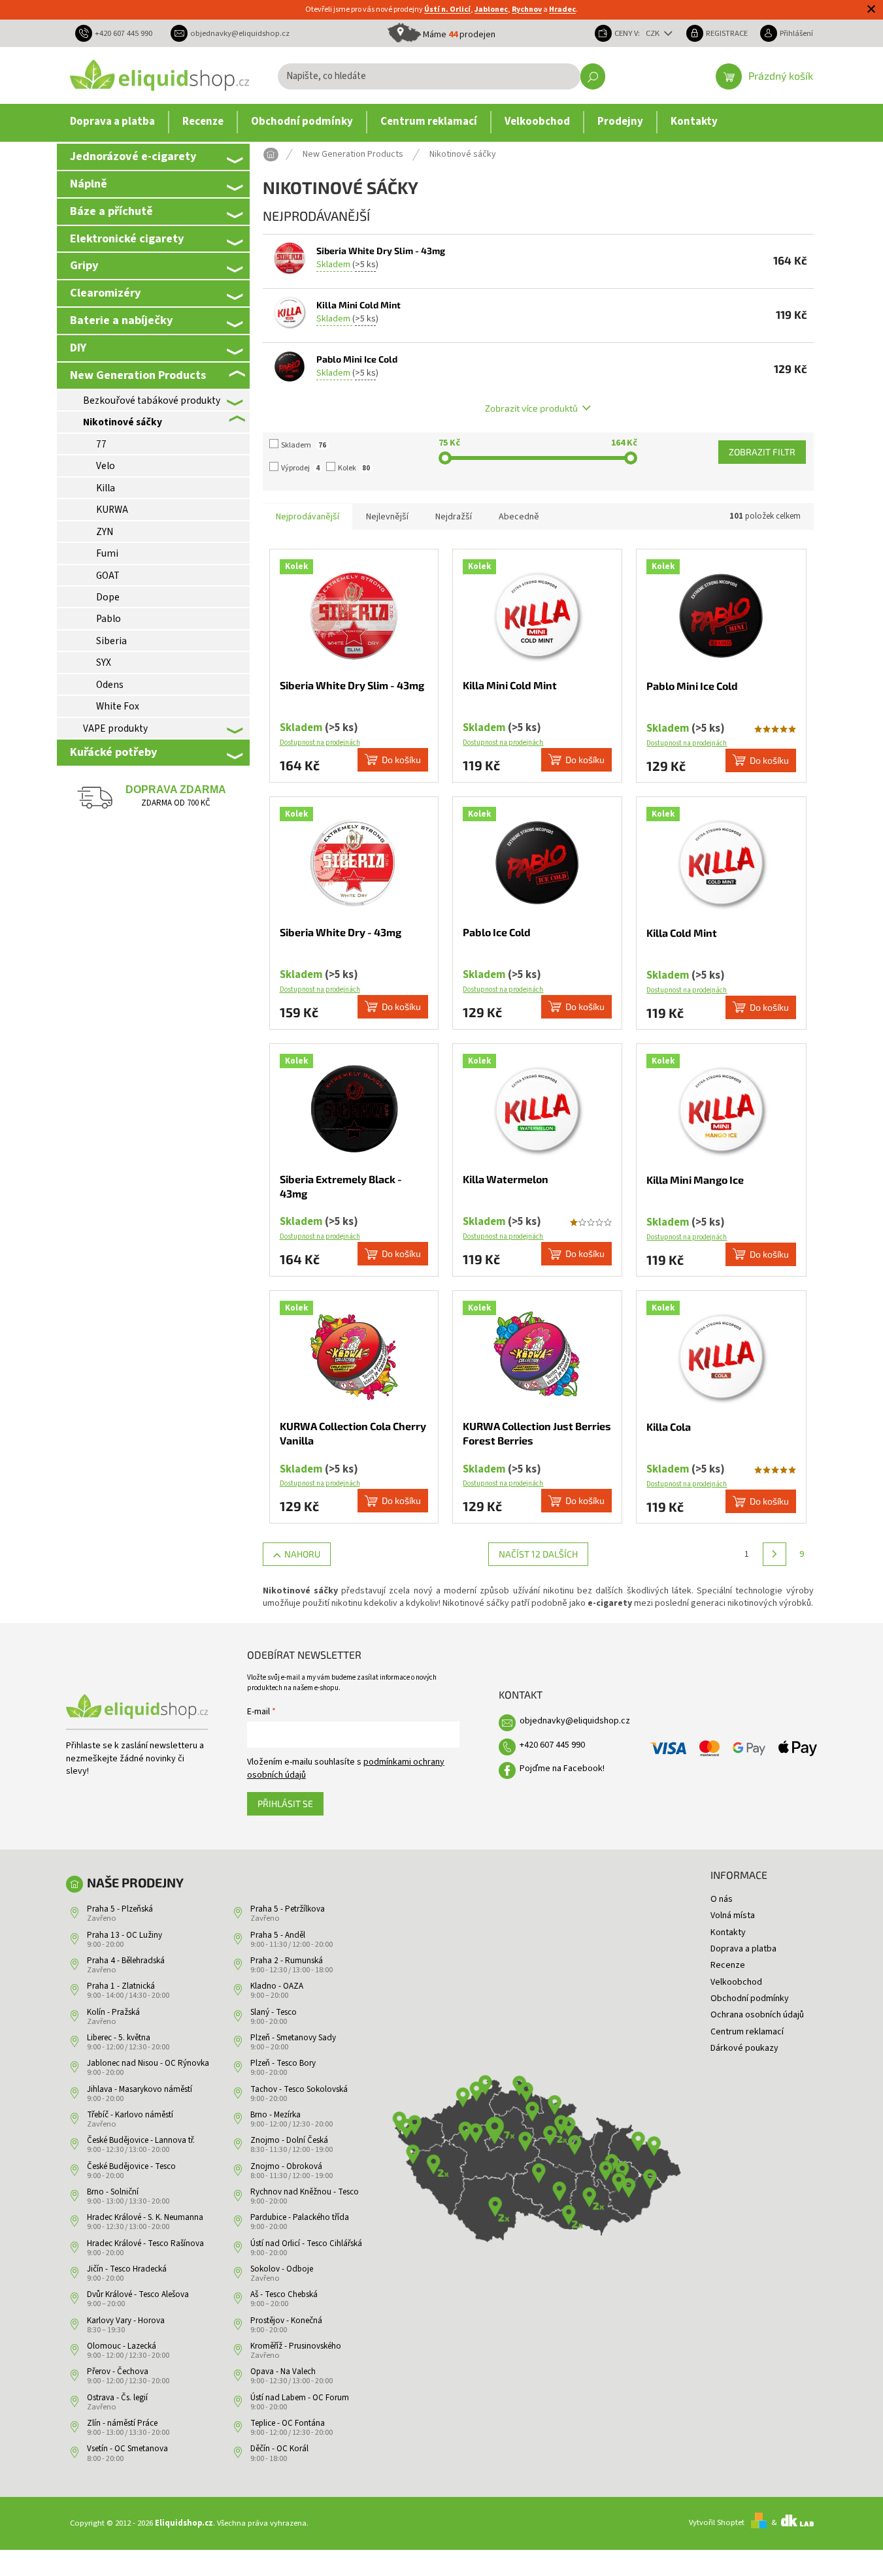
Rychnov (527, 9)
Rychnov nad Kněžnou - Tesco (305, 2192)
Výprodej (300, 468)
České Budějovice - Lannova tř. (141, 2140)
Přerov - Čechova (118, 2372)
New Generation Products (138, 375)
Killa (106, 488)
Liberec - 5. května (119, 2038)
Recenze (728, 1965)
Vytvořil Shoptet (717, 2522)
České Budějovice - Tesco (131, 2166)
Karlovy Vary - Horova (126, 2321)
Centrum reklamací (747, 2032)
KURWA (112, 510)
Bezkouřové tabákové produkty (152, 400)
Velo (106, 466)
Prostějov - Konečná (286, 2321)
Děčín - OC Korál (279, 2449)
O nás (722, 1899)
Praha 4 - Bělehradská (126, 1961)
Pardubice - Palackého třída (300, 2217)
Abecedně (519, 517)
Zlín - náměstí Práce (122, 2423)
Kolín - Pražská (113, 2012)
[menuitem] (112, 122)
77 (101, 444)
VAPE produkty (115, 728)
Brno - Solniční (113, 2192)
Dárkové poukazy (744, 2048)
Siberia (111, 641)
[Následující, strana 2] (775, 1554)
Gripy (84, 265)
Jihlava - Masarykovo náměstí (140, 2089)
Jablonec (491, 9)
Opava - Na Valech (283, 2372)
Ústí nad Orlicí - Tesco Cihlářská (306, 2243)
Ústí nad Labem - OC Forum (300, 2398)
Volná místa (733, 1916)
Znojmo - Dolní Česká (289, 2140)
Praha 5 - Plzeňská (120, 1909)
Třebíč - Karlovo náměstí (130, 2115)
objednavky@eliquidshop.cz (575, 1721)
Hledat (593, 76)
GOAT (108, 576)
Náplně (89, 184)
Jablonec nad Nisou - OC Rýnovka (148, 2063)
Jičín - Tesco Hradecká (127, 2269)
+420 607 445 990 (552, 1745)
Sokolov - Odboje (282, 2269)
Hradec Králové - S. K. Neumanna (145, 2217)
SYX (104, 662)
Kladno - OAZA (277, 1986)
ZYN (105, 532)
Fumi (107, 553)
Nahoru (302, 1554)
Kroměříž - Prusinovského (296, 2346)
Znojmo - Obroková (286, 2166)
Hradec (562, 9)
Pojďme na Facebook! (562, 1769)
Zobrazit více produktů (531, 408)
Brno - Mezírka (275, 2115)
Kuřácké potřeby (113, 752)
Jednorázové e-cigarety (133, 156)
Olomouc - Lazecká (122, 2346)
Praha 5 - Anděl (278, 1935)
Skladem (304, 445)
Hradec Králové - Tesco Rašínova (145, 2243)
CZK (654, 33)
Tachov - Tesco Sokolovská (299, 2089)
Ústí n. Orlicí (447, 9)
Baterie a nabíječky (121, 320)
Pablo (108, 619)
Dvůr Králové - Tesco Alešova (138, 2294)
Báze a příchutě (111, 211)
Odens (110, 685)
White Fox (118, 706)
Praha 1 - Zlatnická (121, 1986)
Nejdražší (454, 517)
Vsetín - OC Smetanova (127, 2449)
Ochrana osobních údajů (757, 2015)
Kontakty (728, 1932)
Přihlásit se (285, 1803)
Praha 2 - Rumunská (287, 1961)
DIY (78, 348)
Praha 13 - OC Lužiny (125, 1935)
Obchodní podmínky (750, 1998)
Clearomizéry (105, 293)
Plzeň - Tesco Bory (283, 2063)
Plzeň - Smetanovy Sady (293, 2038)
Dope (108, 597)
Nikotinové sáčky (123, 422)
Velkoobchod (736, 1982)
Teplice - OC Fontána (288, 2423)
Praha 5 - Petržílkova (288, 1909)
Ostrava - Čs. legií (117, 2398)
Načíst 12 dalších (538, 1554)
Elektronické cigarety (127, 238)
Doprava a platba (743, 1949)
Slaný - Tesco (274, 2012)
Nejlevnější (387, 517)
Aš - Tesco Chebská (284, 2294)
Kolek (354, 468)
